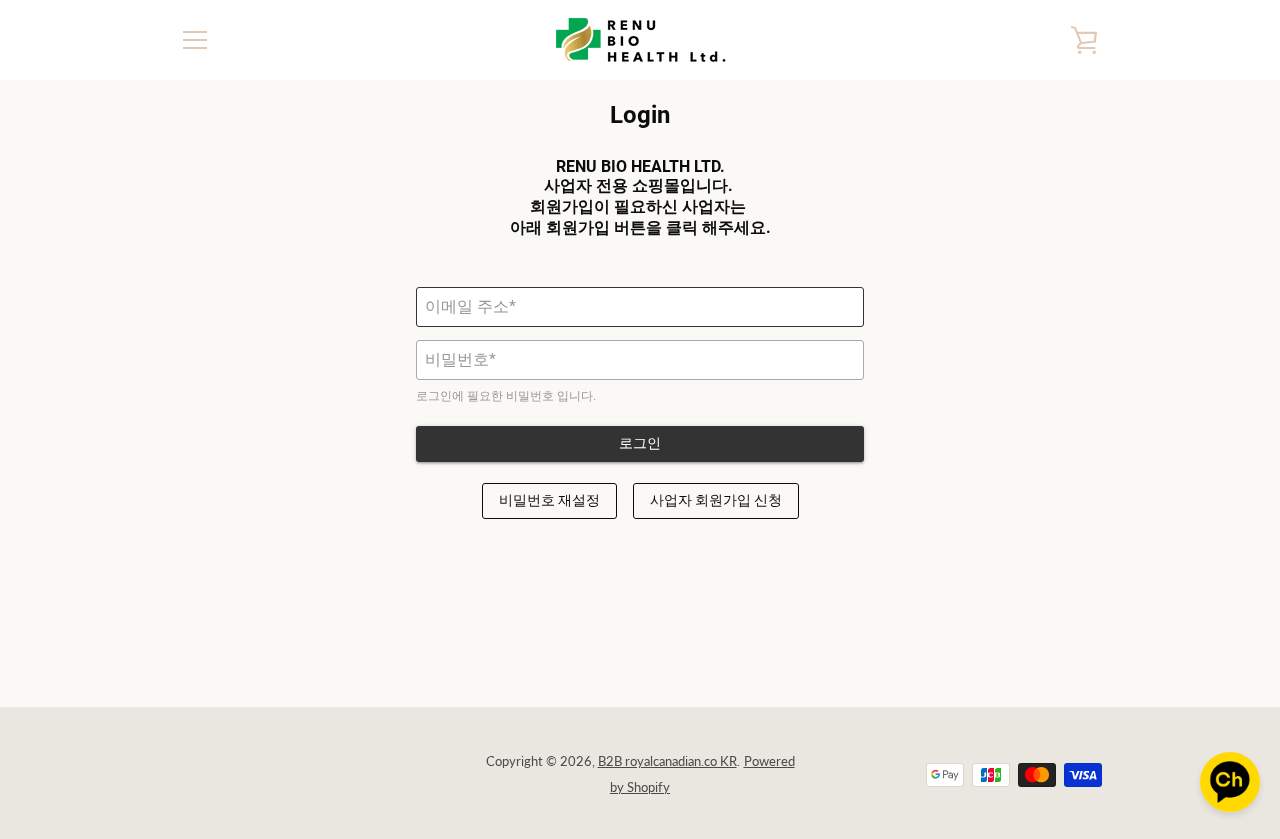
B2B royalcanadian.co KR (667, 761)
